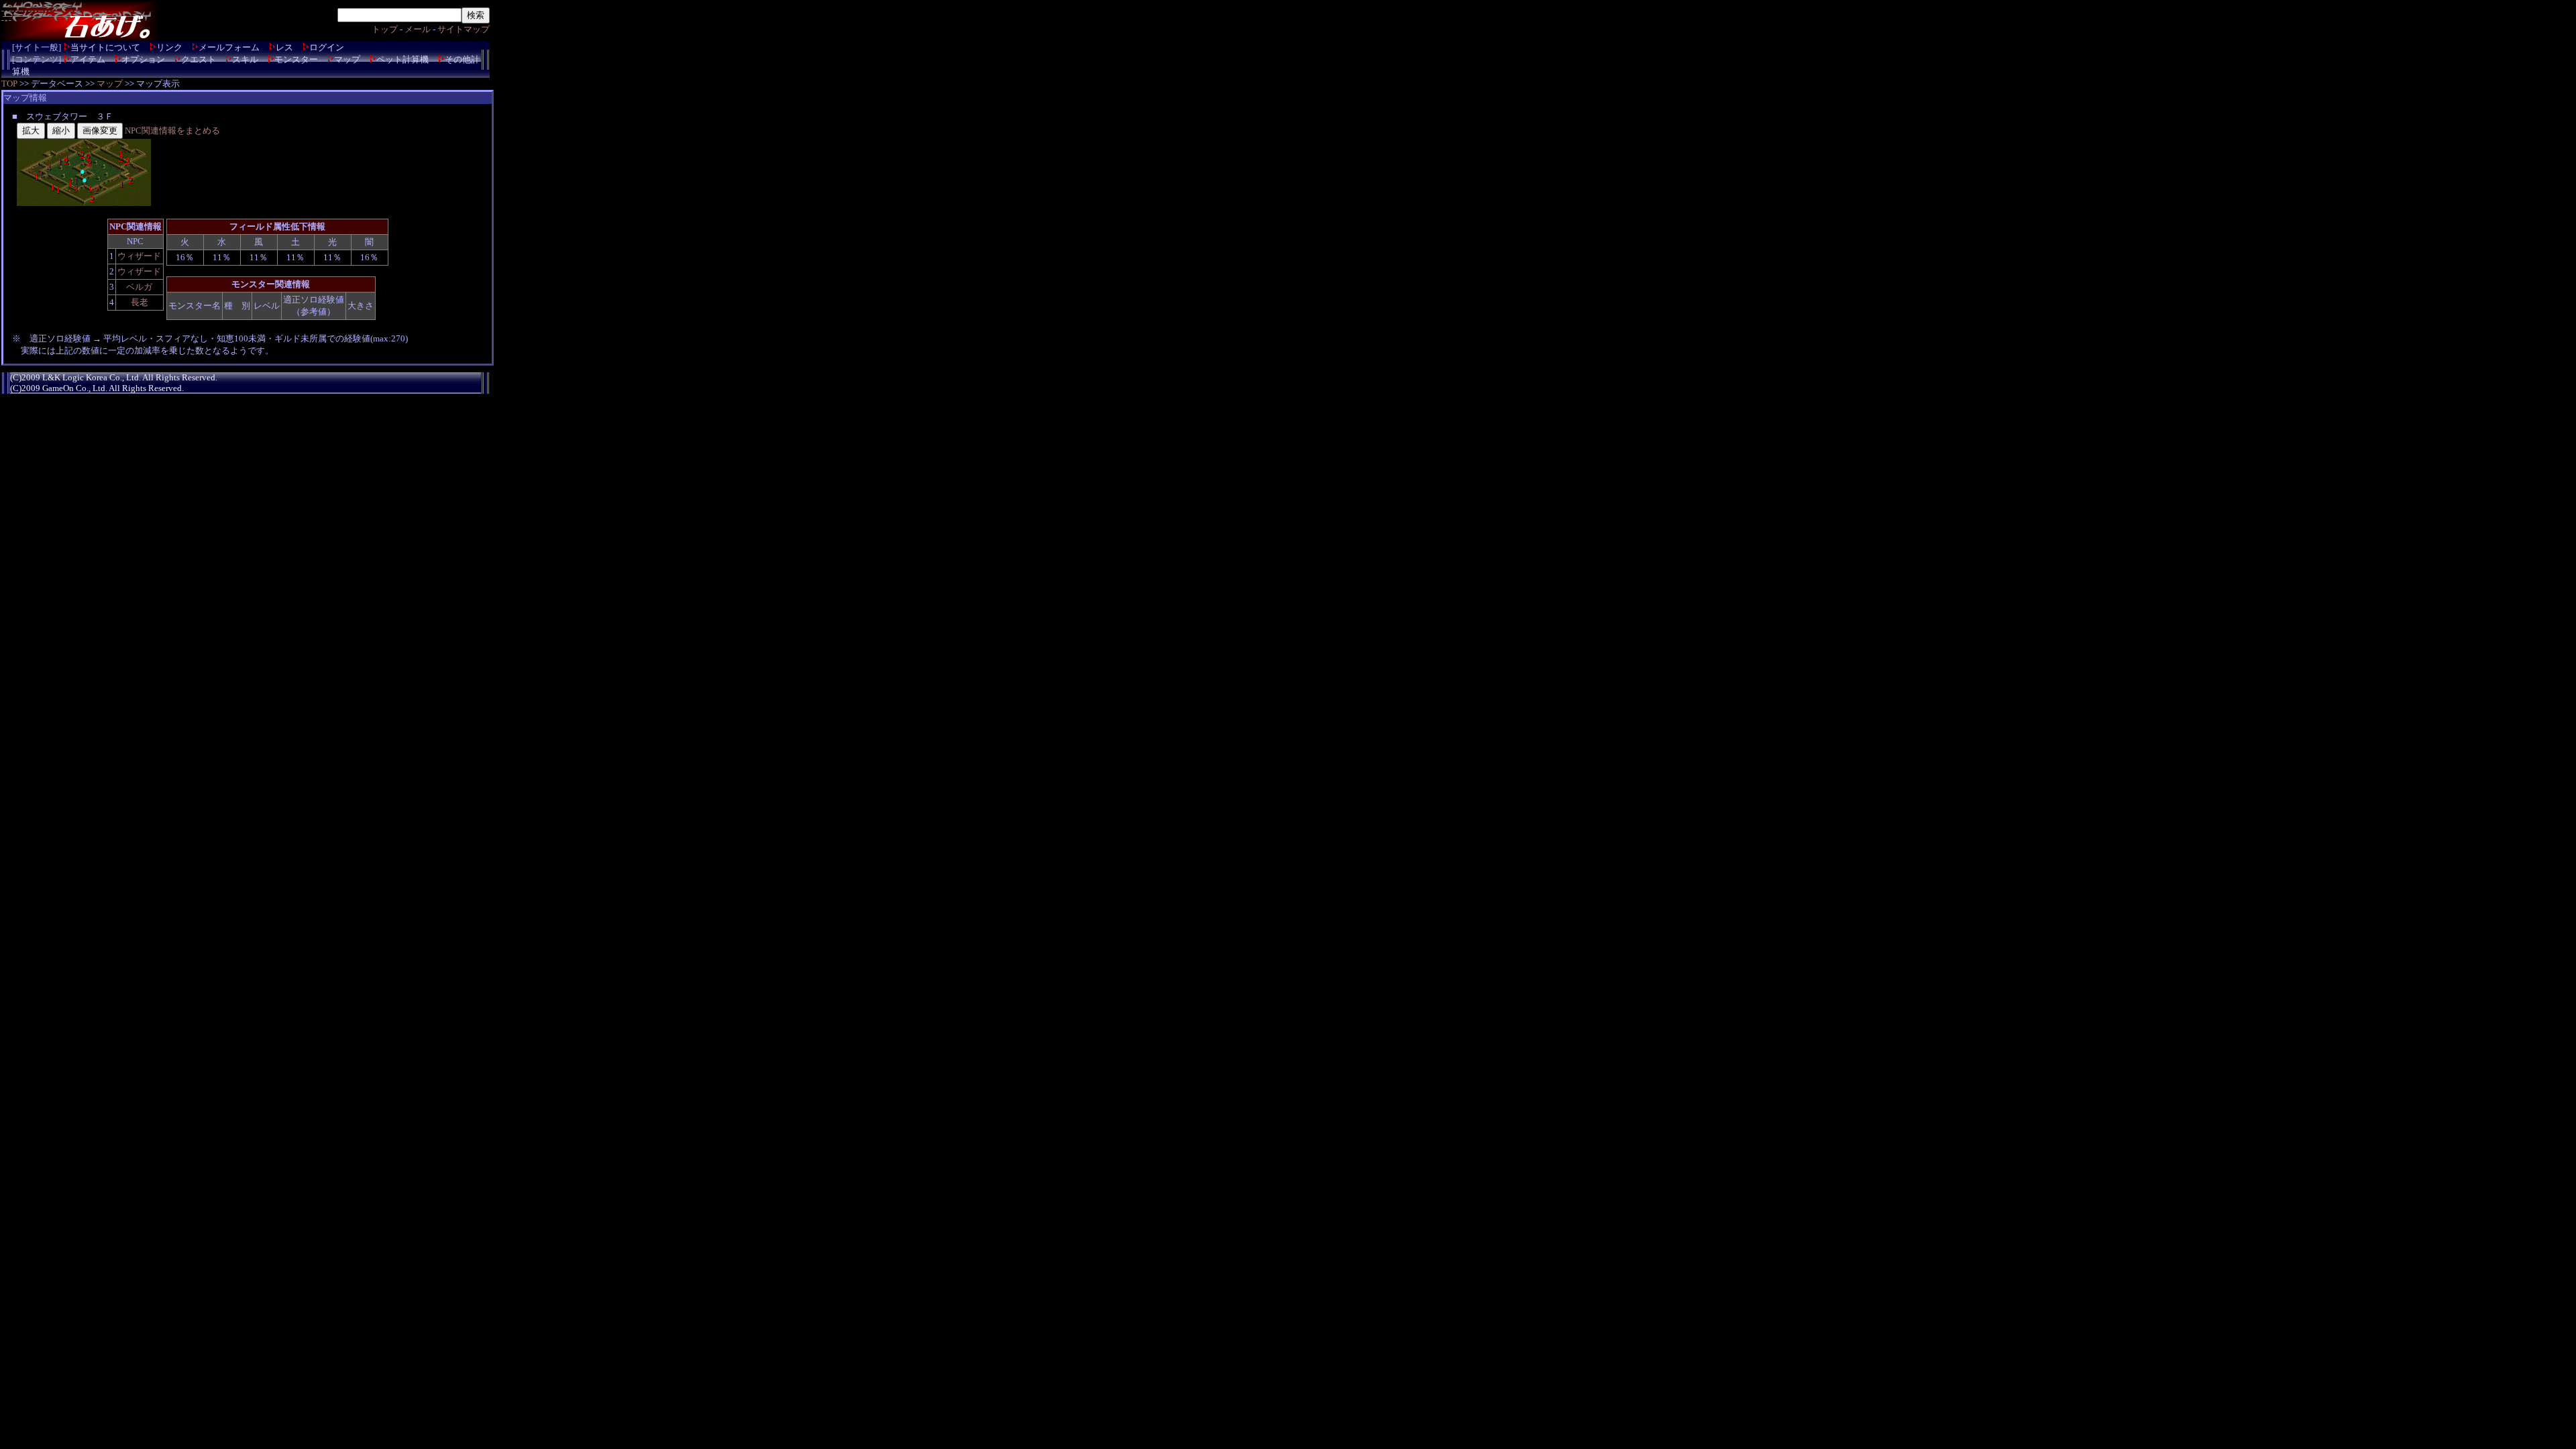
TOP (9, 84)
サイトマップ (464, 29)
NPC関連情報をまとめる (172, 130)
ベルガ (139, 287)
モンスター (296, 59)
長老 (140, 302)
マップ (347, 59)
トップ (385, 29)
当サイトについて (105, 47)
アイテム (88, 59)
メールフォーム (229, 47)
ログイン (327, 47)
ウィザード (139, 256)
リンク (169, 47)
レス (284, 47)
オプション (143, 59)
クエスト (199, 59)
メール (418, 29)
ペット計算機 (402, 59)
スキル (245, 59)
